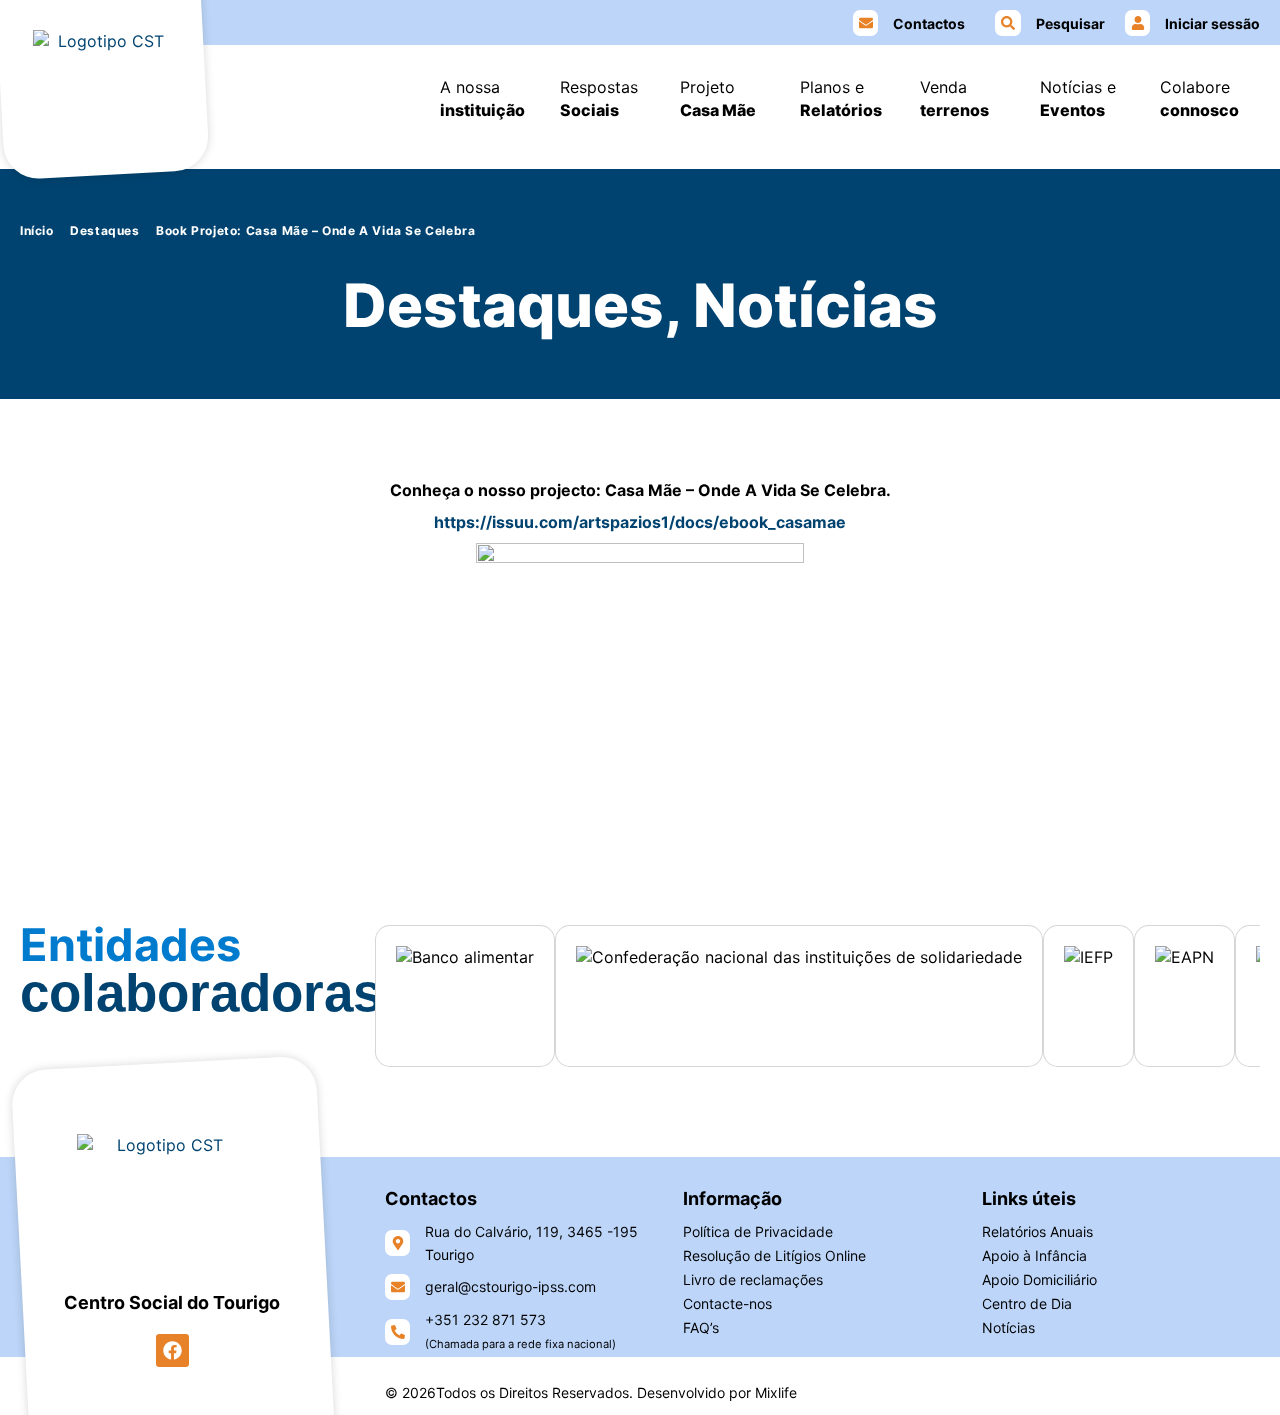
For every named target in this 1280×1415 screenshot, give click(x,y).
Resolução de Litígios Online (774, 1255)
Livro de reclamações (753, 1279)
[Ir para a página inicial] (103, 91)
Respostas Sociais (599, 98)
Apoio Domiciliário (1039, 1279)
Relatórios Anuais (1037, 1231)
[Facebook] (172, 1350)
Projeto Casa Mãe (718, 98)
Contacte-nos (727, 1303)
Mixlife (776, 1392)
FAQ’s (701, 1327)
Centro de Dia (1027, 1303)
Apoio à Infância (1034, 1255)
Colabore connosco (1199, 98)
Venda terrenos (954, 98)
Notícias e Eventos (1078, 98)
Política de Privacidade (758, 1231)
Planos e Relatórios (841, 98)
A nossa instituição (482, 98)
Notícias (1008, 1327)
